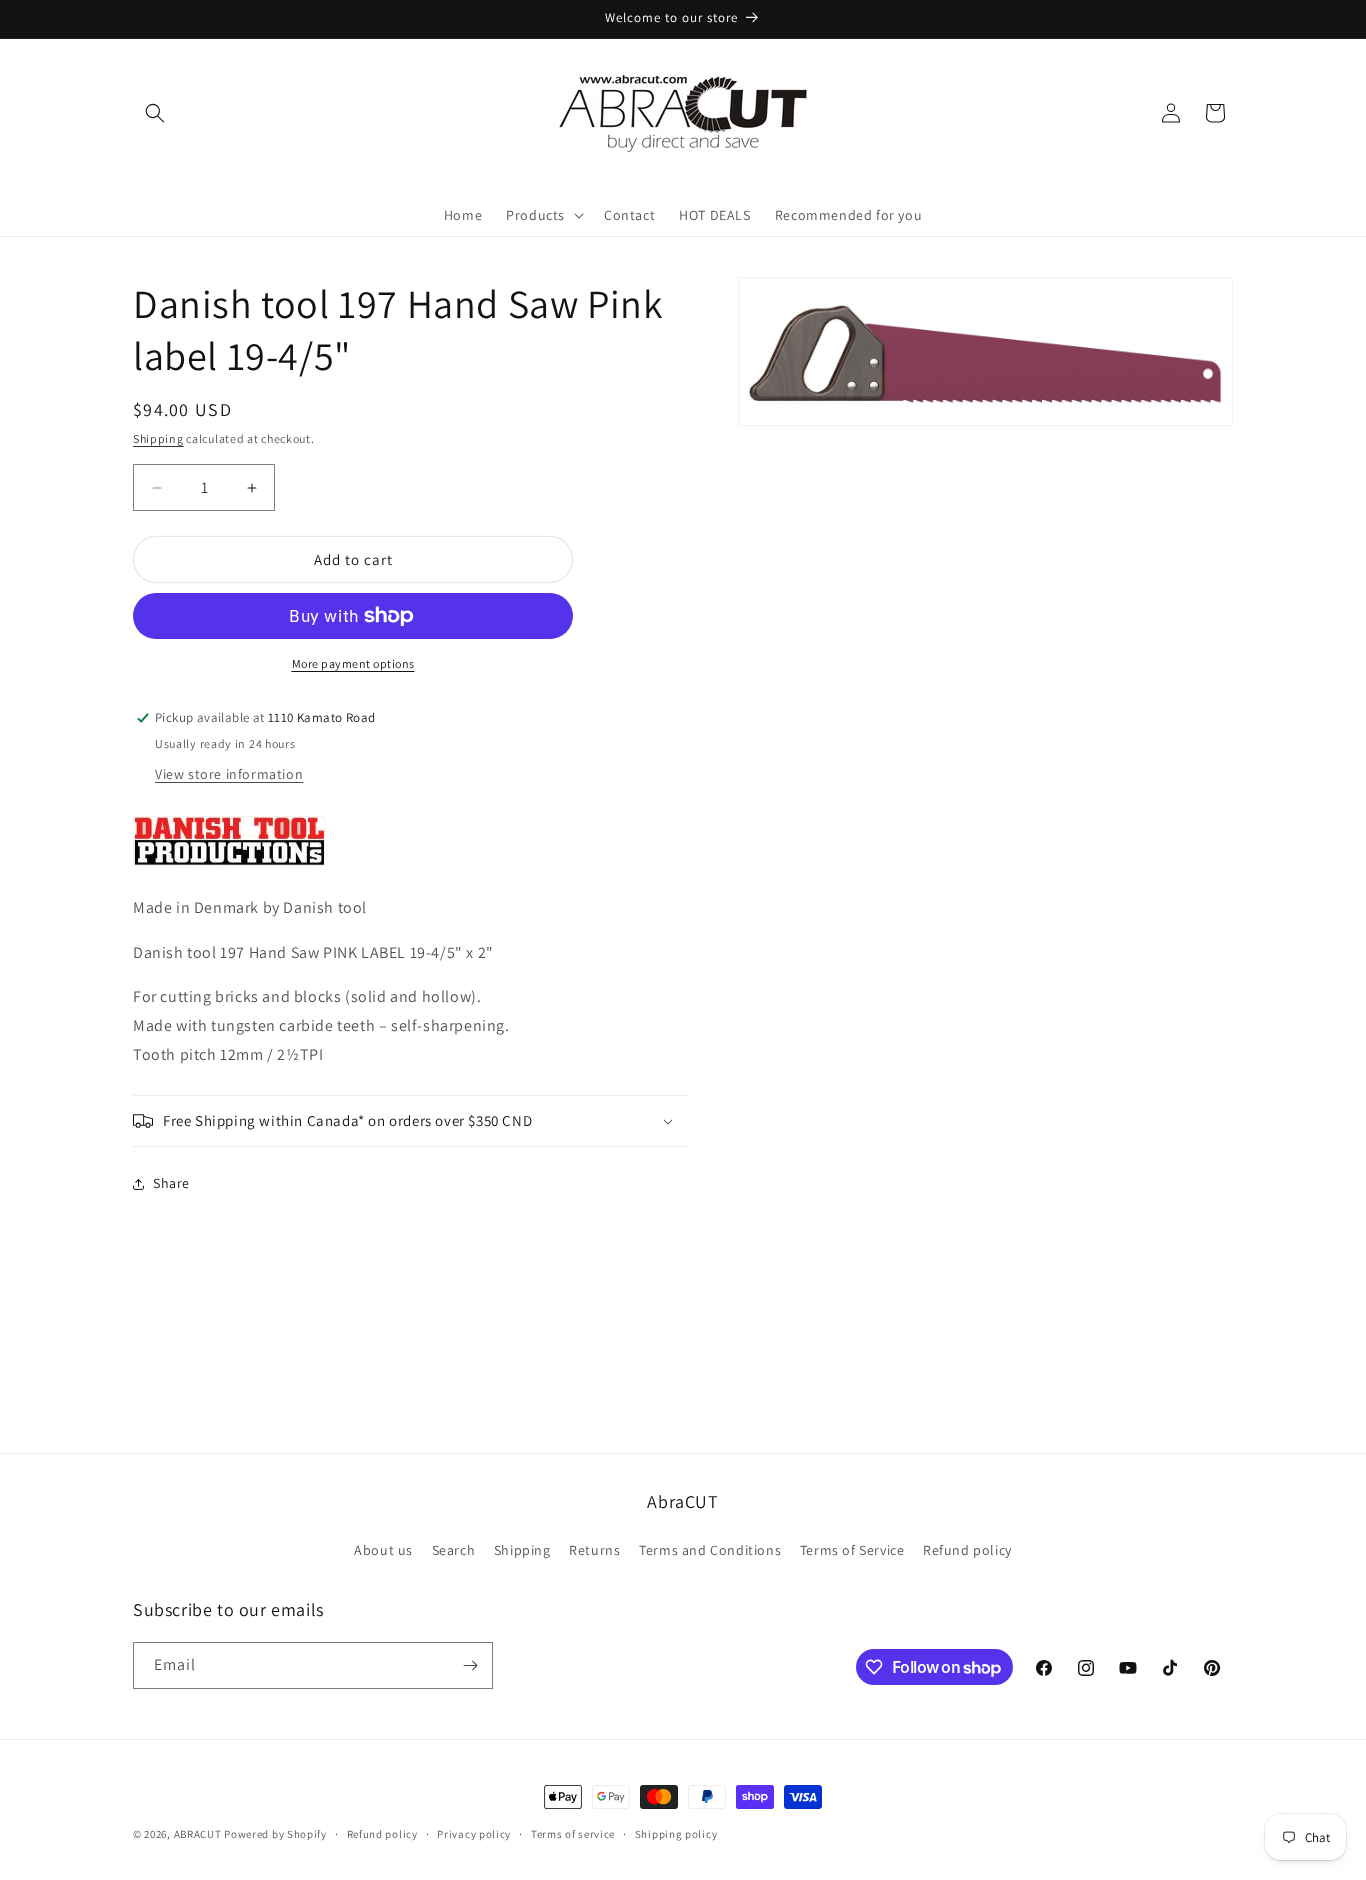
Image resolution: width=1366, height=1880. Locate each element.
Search (454, 1550)
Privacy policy (474, 1834)
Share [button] (171, 1183)
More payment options (353, 663)
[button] (155, 113)
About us (383, 1550)
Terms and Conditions (710, 1550)
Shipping (158, 438)
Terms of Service (852, 1550)
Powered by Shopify (275, 1834)
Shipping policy (676, 1834)
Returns (594, 1550)
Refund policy (967, 1550)
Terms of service (573, 1834)
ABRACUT (198, 1834)
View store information (229, 774)
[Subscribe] (470, 1665)
